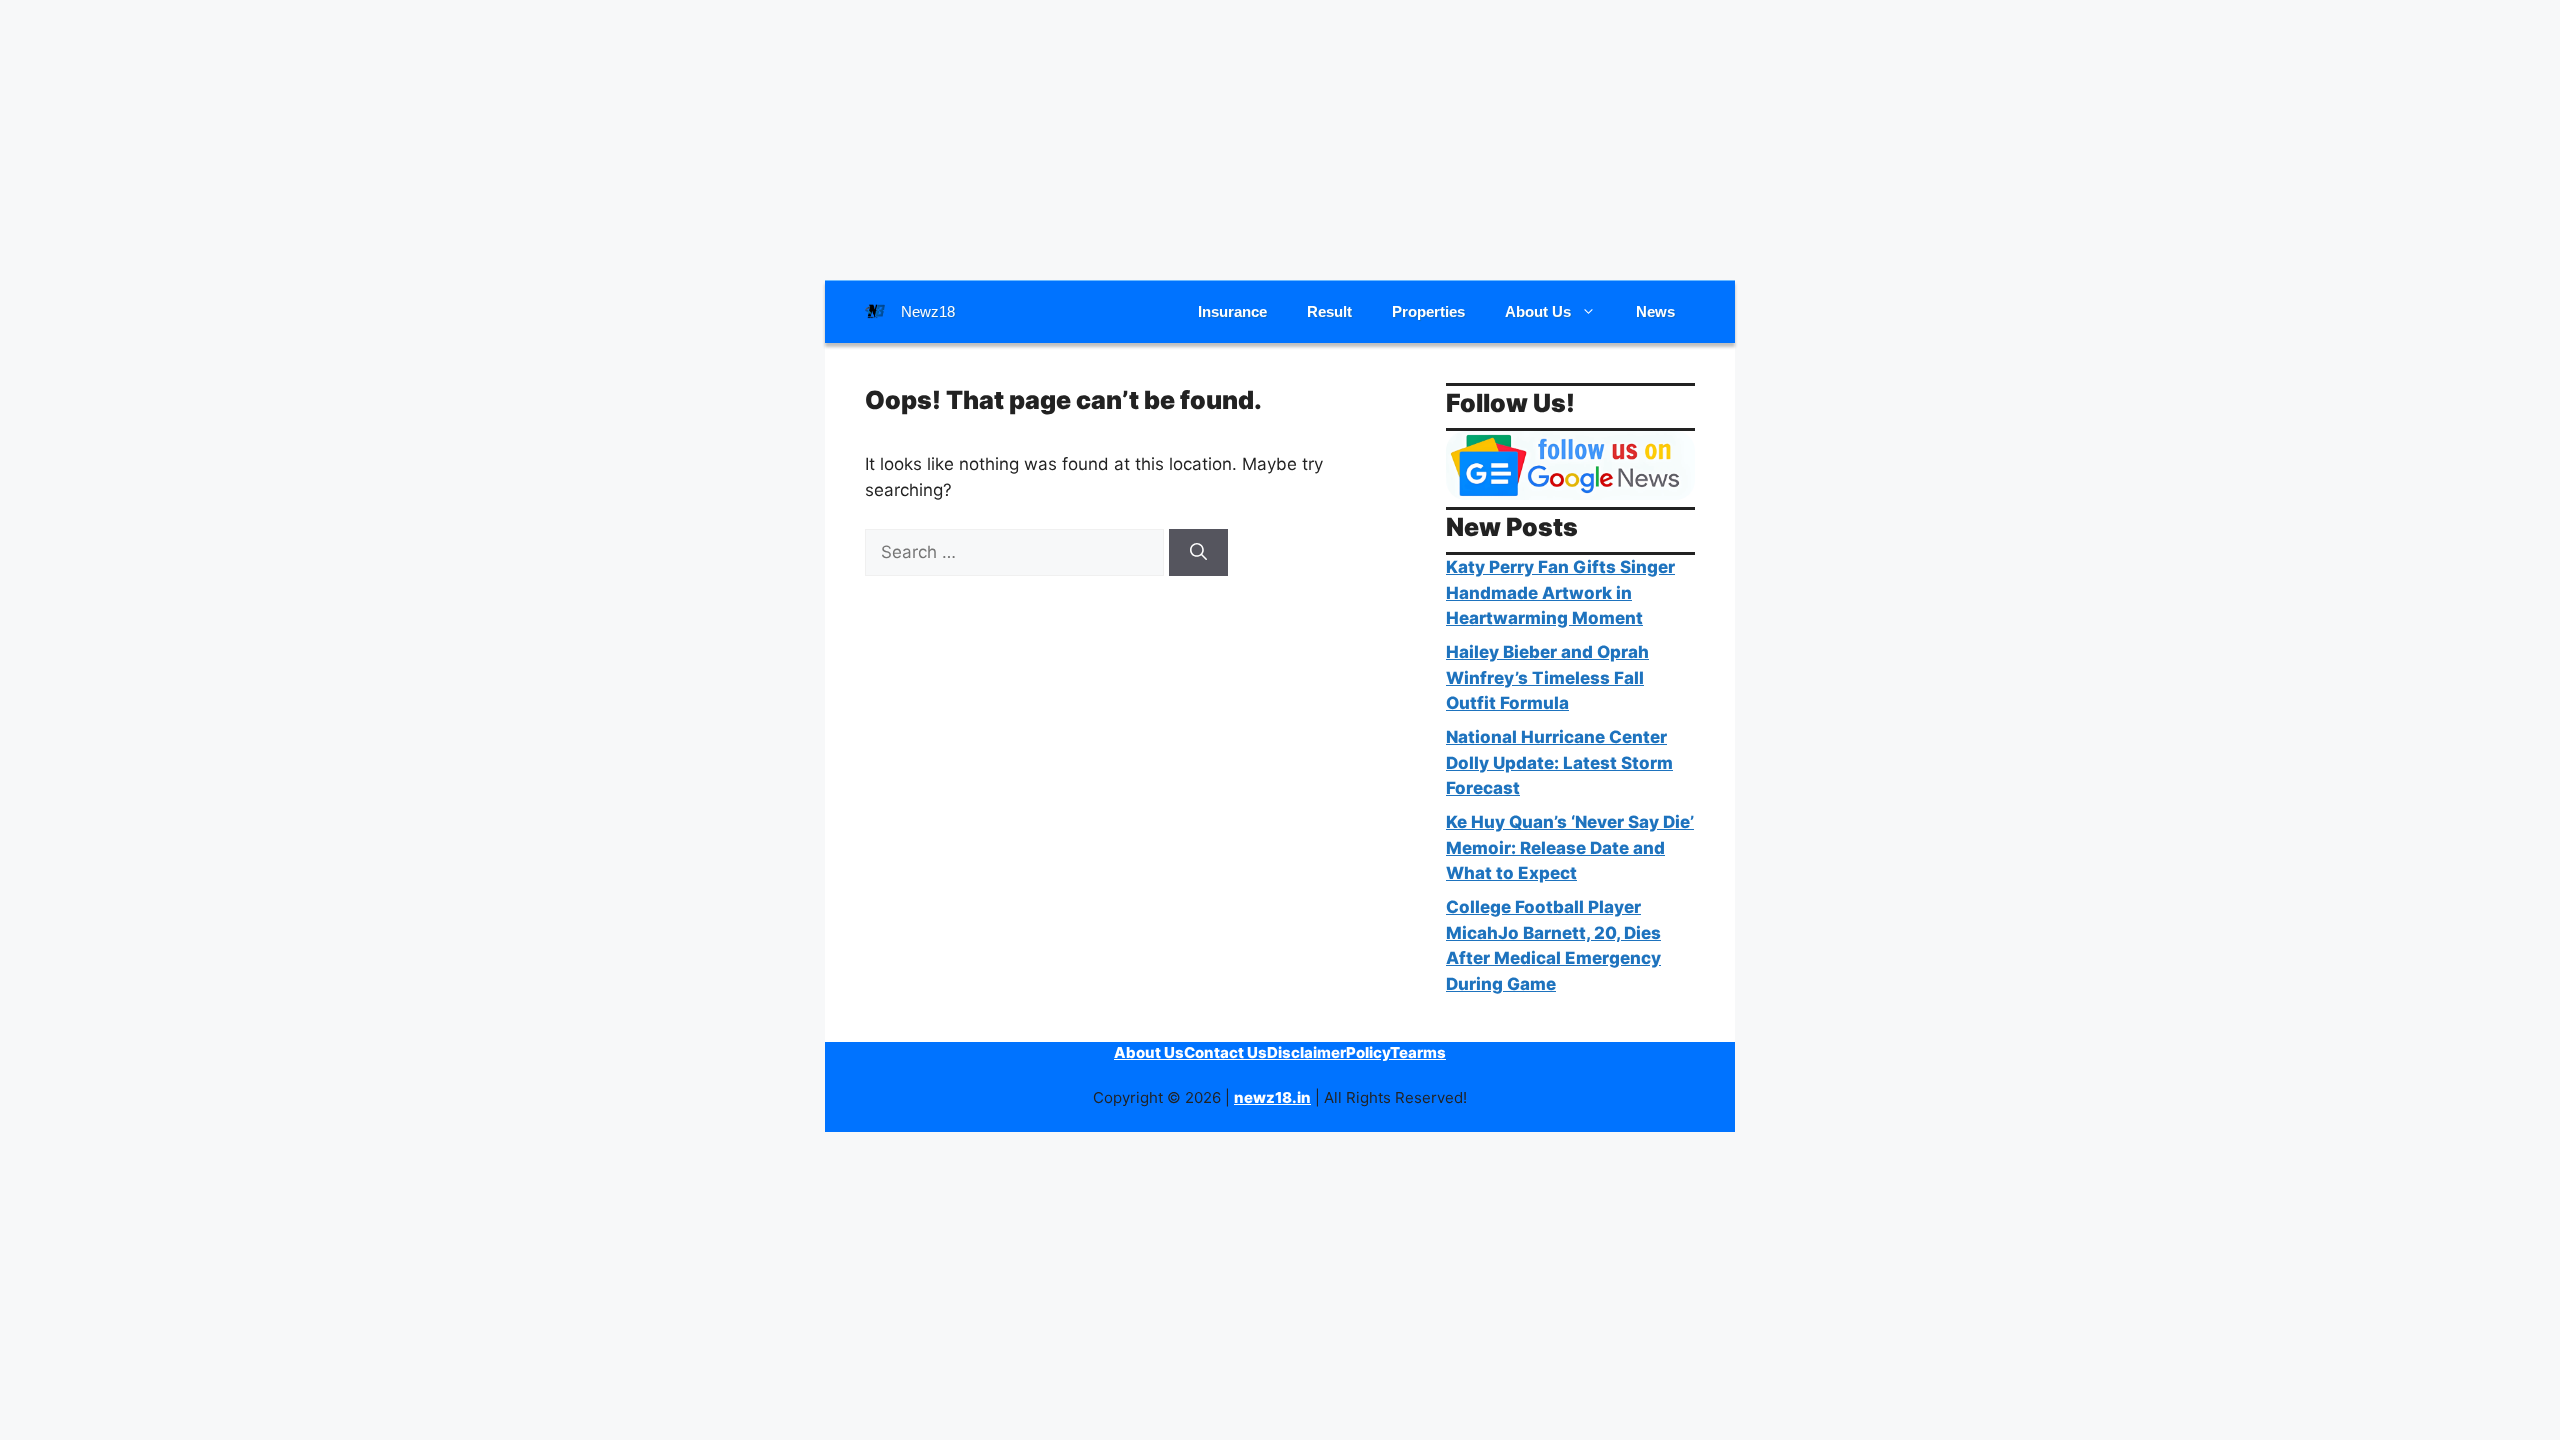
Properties (1428, 311)
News (1655, 311)
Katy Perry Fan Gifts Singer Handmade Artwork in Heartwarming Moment (1560, 592)
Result (1329, 311)
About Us (1538, 311)
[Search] (1198, 553)
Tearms (1418, 1052)
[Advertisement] (1280, 140)
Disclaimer (1306, 1052)
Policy (1368, 1052)
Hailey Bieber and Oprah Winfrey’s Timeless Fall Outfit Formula (1547, 677)
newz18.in (1272, 1097)
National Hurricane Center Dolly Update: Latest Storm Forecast (1559, 762)
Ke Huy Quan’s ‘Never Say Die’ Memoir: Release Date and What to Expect (1570, 847)
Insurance (1232, 311)
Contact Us (1225, 1052)
